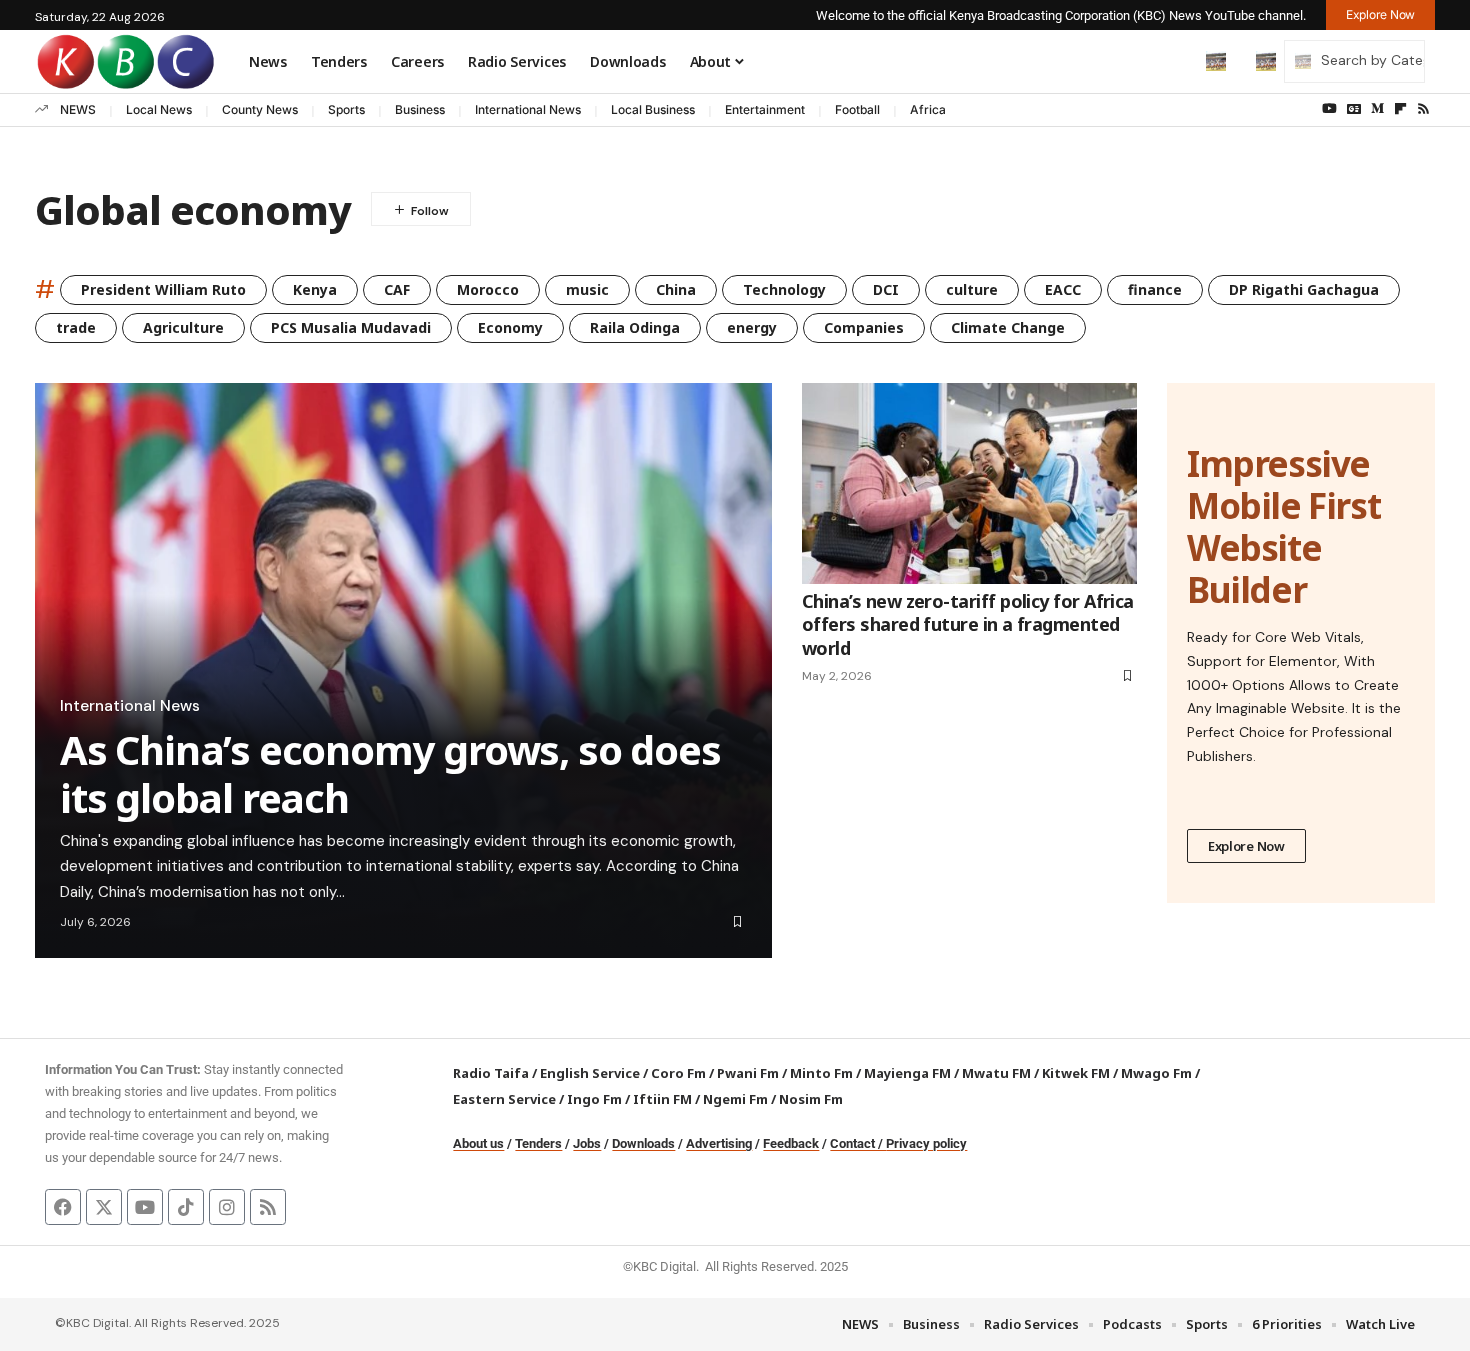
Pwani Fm (748, 1073)
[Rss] (1423, 109)
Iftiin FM (662, 1099)
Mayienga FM (907, 1073)
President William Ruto (163, 289)
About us (478, 1143)
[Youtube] (145, 1207)
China (676, 289)
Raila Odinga (635, 327)
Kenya (315, 289)
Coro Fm (678, 1073)
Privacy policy (926, 1143)
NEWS (78, 109)
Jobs (587, 1143)
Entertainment (765, 109)
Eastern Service (504, 1099)
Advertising (719, 1143)
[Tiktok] (186, 1207)
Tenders (538, 1143)
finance (1155, 289)
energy (752, 327)
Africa (928, 109)
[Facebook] (63, 1207)
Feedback (791, 1143)
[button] (1174, 61)
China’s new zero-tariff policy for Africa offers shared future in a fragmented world (968, 624)
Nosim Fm (809, 1099)
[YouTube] (1329, 109)
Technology (784, 289)
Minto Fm (821, 1073)
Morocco (488, 289)
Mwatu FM (996, 1073)
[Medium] (1377, 109)
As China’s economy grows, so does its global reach (390, 773)
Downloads (643, 1143)
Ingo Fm (594, 1099)
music (587, 289)
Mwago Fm (1156, 1073)
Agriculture (183, 327)
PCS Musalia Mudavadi (351, 327)
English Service (590, 1073)
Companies (864, 327)
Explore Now (1246, 846)
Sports (346, 109)
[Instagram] (227, 1207)
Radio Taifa (491, 1073)
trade (76, 327)
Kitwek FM (1076, 1073)
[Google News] (1354, 109)
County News (260, 109)
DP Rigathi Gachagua (1304, 289)
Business (420, 109)
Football (857, 109)
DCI (886, 289)
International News (528, 109)
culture (972, 289)
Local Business (653, 109)
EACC (1063, 289)
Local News (159, 109)
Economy (510, 327)
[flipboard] (1400, 109)
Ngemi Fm (735, 1099)
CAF (397, 289)
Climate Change (1008, 327)
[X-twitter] (104, 1207)
